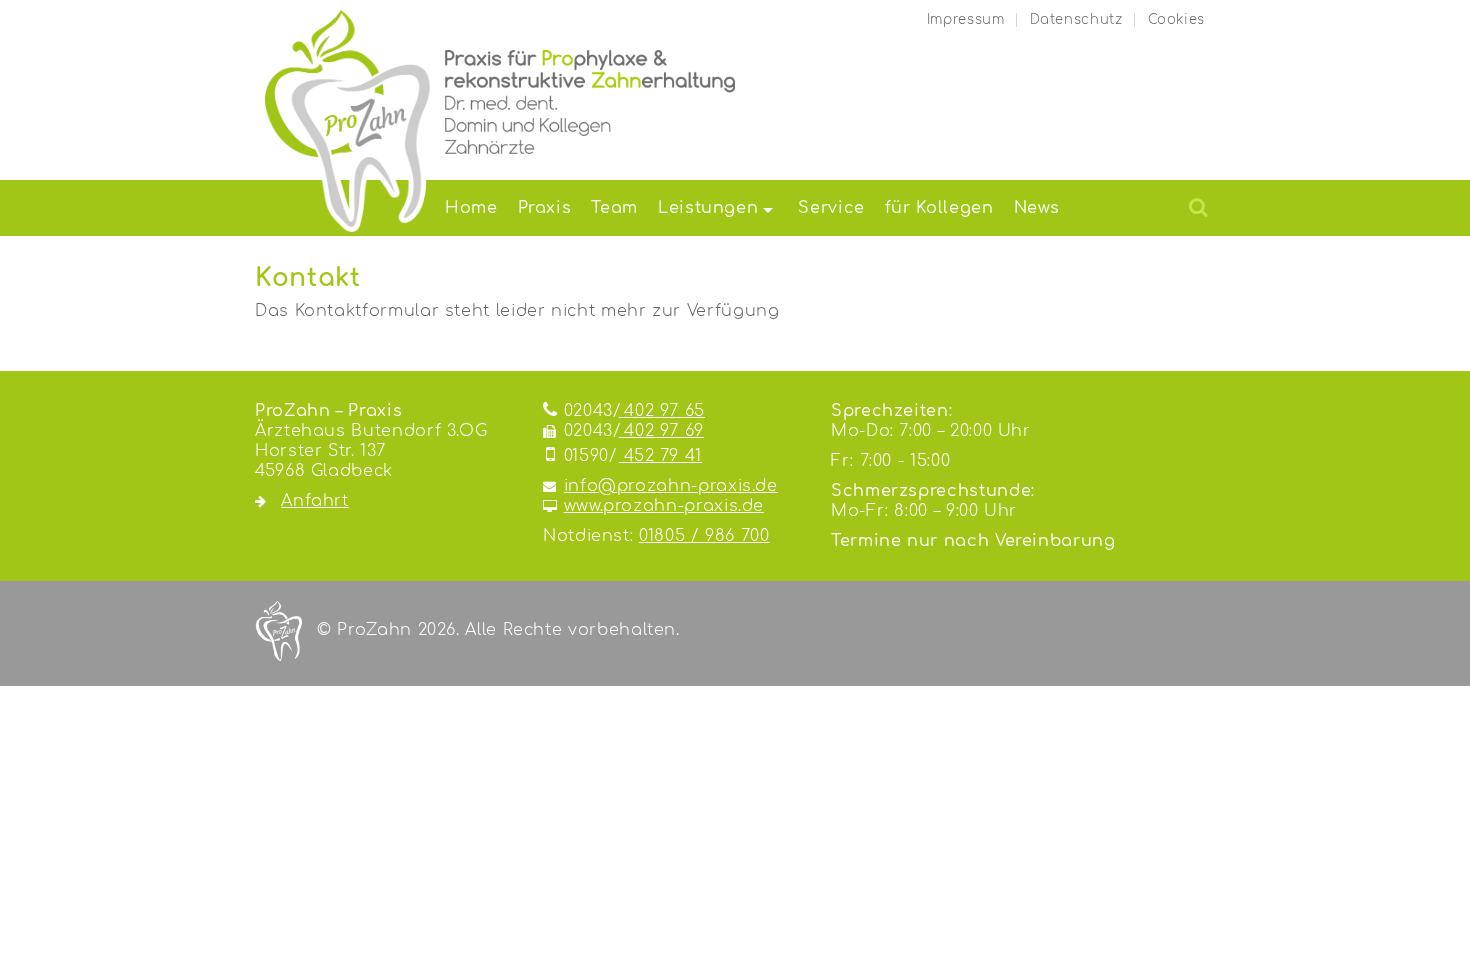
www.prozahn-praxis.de (664, 506)
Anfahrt (314, 501)
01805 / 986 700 (704, 536)
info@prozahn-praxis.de (671, 486)
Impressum (966, 20)
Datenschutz (1076, 20)
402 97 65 (634, 411)
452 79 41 (633, 456)
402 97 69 (634, 431)
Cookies (1176, 20)
